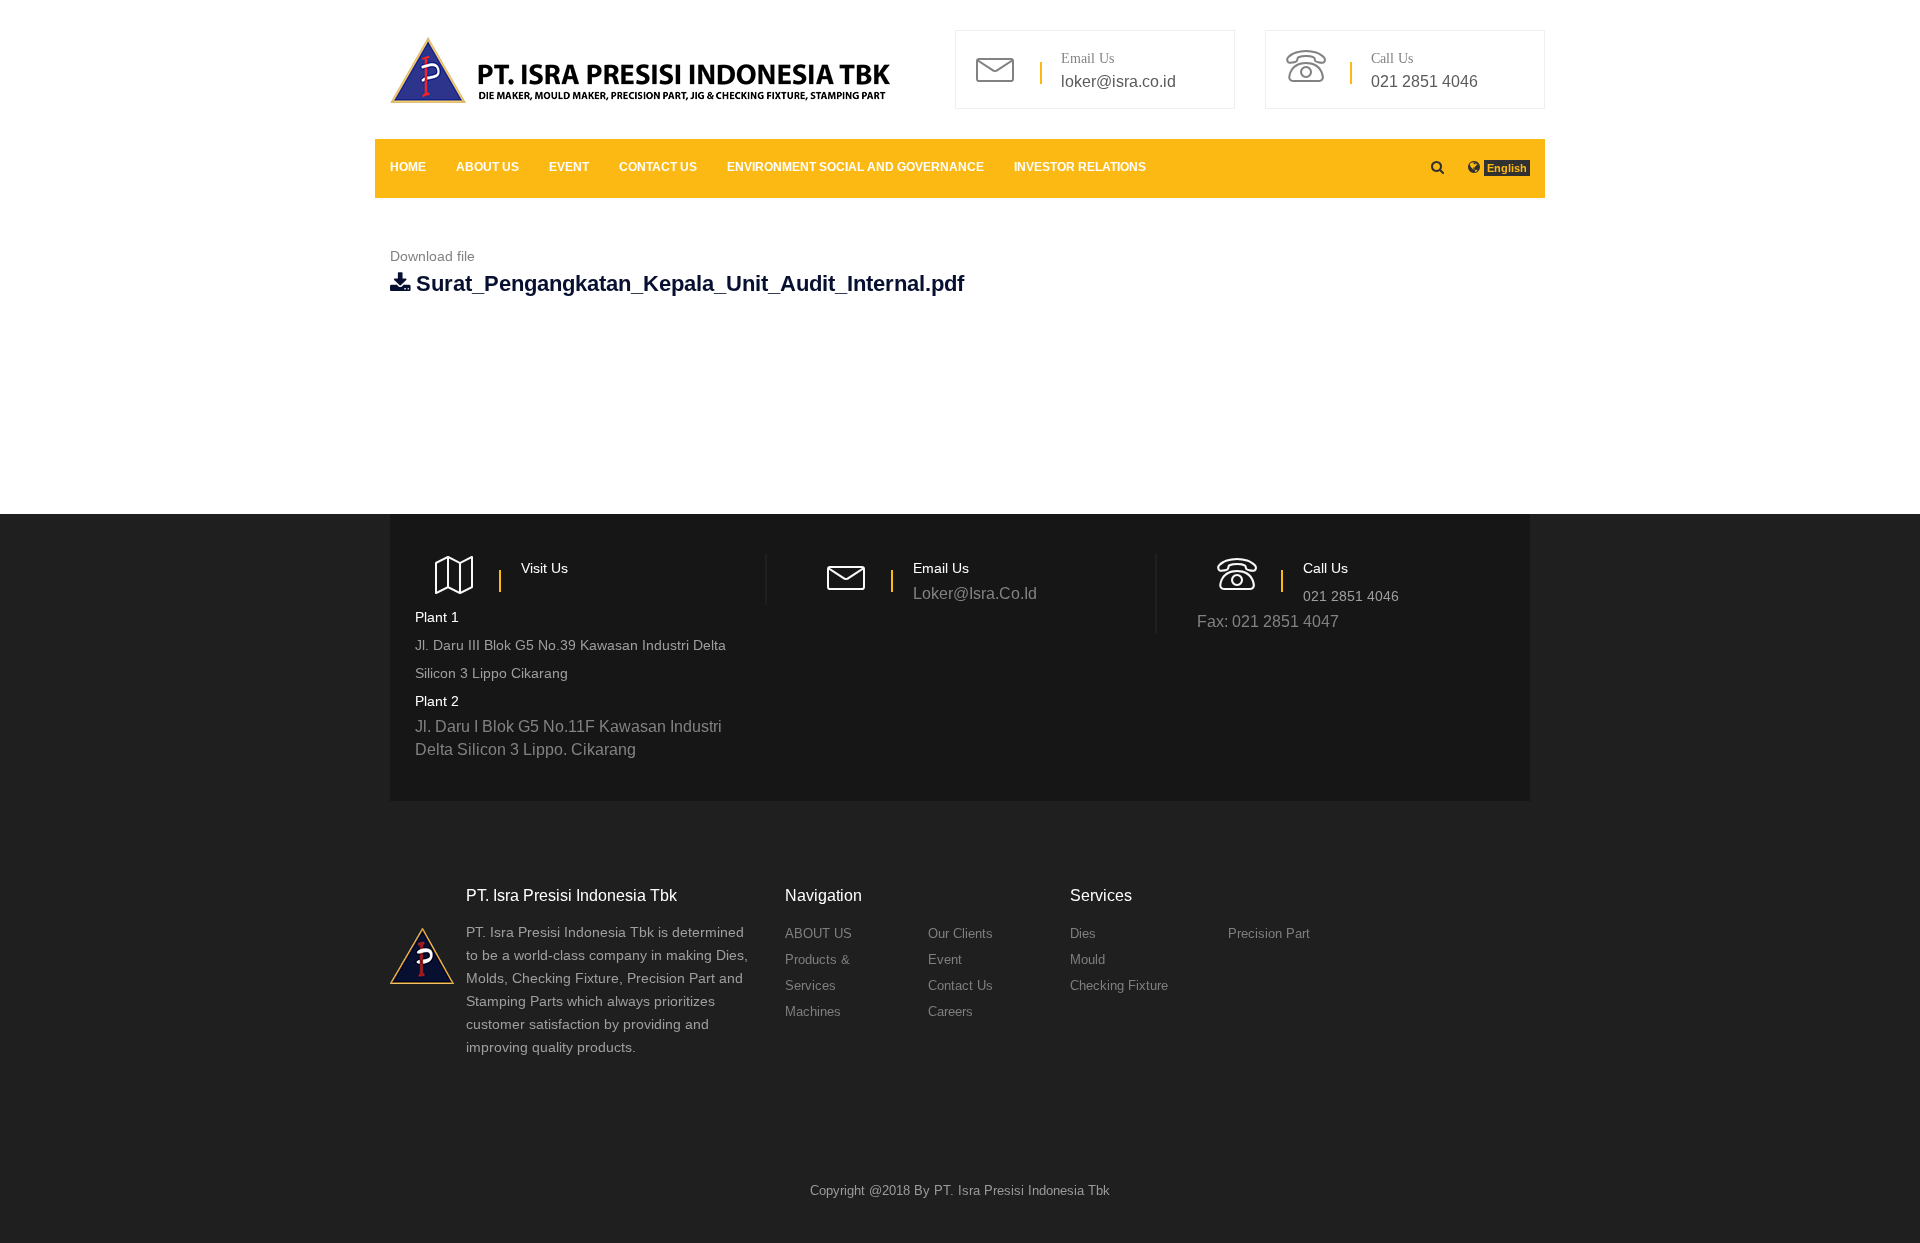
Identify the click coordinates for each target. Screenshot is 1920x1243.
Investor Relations (1080, 167)
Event (569, 167)
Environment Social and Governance (855, 167)
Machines (813, 1011)
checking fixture (1119, 985)
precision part (1269, 933)
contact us (658, 167)
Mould (1087, 959)
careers (950, 1011)
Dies (1083, 933)
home (408, 167)
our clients (960, 933)
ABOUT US (487, 167)
